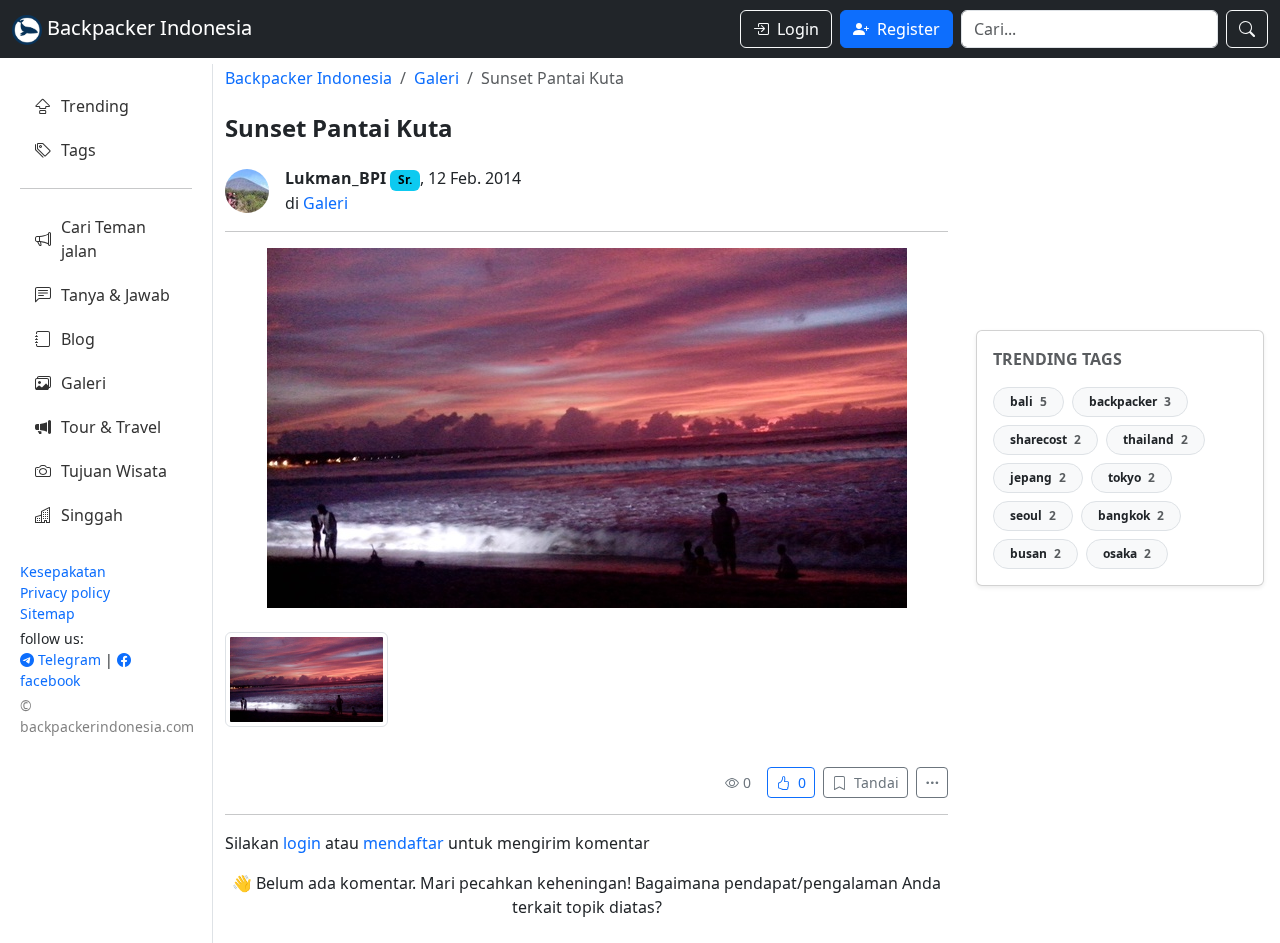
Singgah (92, 515)
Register (908, 29)
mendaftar (403, 843)
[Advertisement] (1120, 189)
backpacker (1130, 401)
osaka (1127, 553)
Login (798, 29)
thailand (1155, 439)
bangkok (1131, 515)
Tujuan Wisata (114, 471)
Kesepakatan (63, 571)
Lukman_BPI (335, 178)
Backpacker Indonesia (308, 78)
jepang (1038, 477)
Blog (78, 339)
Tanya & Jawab (115, 295)
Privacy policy (65, 592)
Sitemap (47, 613)
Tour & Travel (111, 427)
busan (1035, 553)
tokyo (1131, 477)
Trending (95, 106)
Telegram (67, 659)
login (302, 843)
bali (1028, 401)
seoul (1033, 515)
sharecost (1045, 439)
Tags (78, 150)
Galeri (83, 383)
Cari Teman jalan (103, 239)
